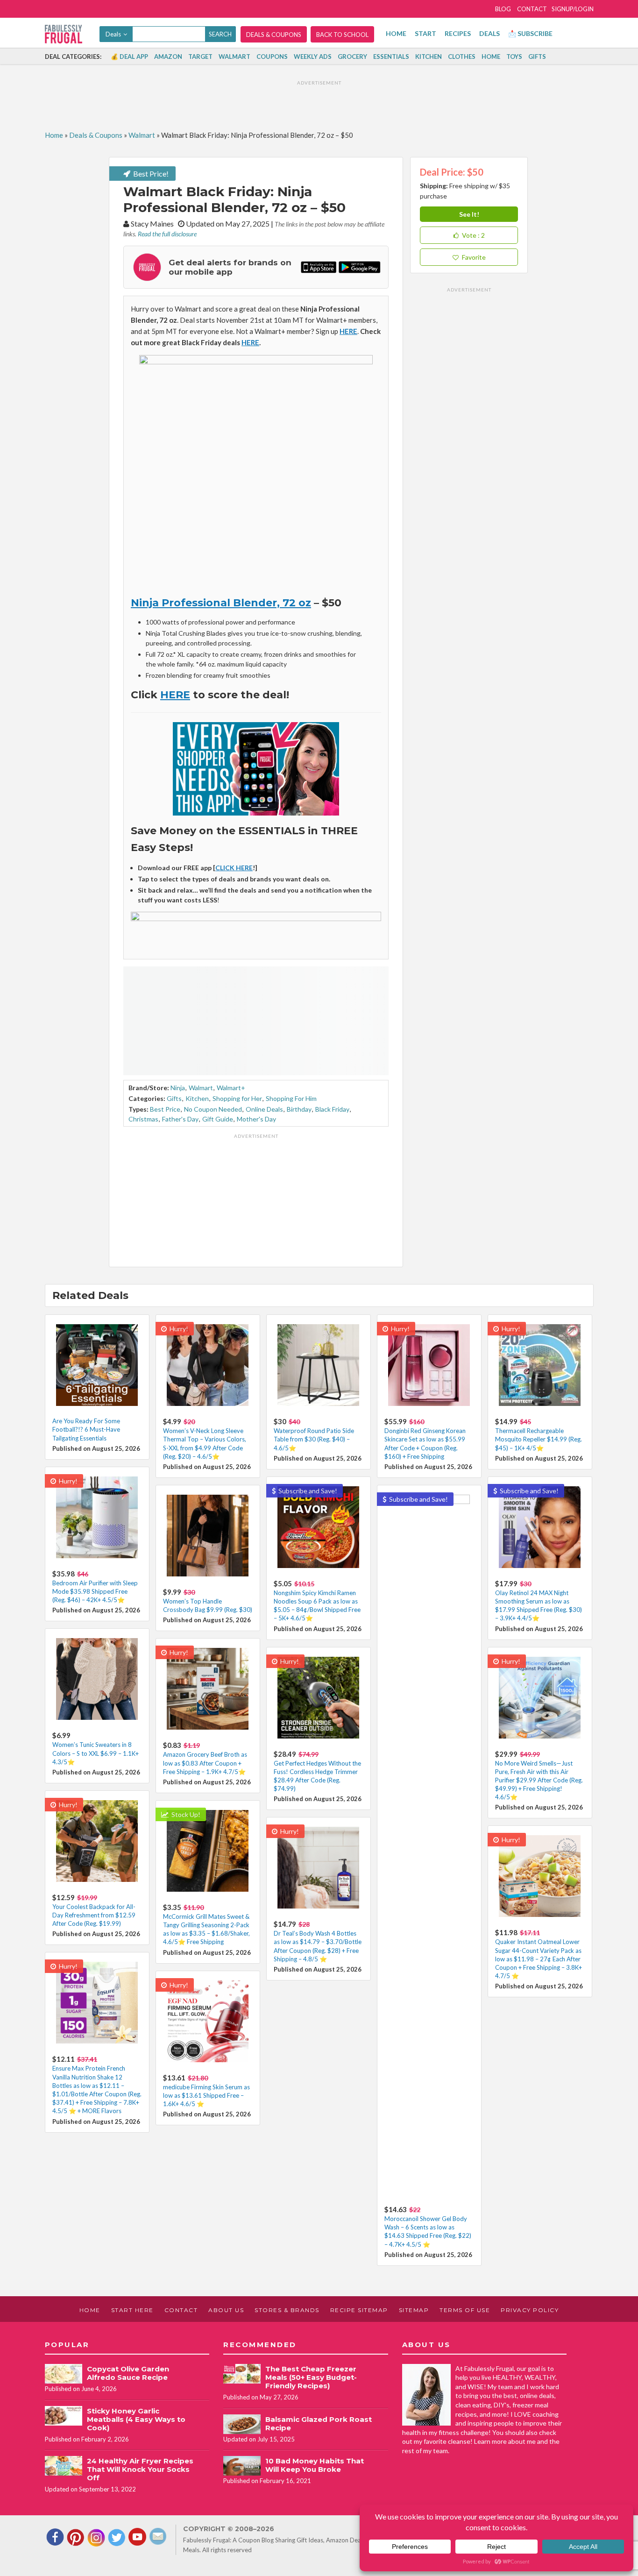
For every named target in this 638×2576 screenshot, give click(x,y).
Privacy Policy (530, 2310)
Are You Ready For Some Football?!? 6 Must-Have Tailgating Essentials (86, 1429)
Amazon (168, 57)
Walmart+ (231, 1088)
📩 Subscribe (530, 33)
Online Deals (264, 1109)
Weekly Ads (313, 57)
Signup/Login (573, 9)
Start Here (132, 2310)
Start (425, 33)
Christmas (143, 1119)
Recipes (458, 33)
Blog (503, 9)
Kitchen (429, 57)
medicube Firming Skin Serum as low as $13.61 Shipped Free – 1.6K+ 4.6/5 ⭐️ (206, 2095)
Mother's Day (256, 1119)
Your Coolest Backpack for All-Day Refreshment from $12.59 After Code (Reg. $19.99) (94, 1915)
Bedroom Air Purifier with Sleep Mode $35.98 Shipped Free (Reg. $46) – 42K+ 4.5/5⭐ (95, 1591)
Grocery (352, 57)
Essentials (391, 57)
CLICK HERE (234, 868)
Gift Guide (218, 1119)
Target (200, 57)
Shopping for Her (237, 1098)
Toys (514, 57)
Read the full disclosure (167, 234)
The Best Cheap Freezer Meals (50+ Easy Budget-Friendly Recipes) (311, 2377)
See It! (469, 214)
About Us (226, 2310)
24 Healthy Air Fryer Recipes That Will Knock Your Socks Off (140, 2469)
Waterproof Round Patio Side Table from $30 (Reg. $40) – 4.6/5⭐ (314, 1439)
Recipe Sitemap (359, 2310)
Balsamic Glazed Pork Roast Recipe (319, 2423)
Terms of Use (465, 2310)
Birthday (299, 1109)
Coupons (272, 57)
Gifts (537, 57)
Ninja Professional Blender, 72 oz (221, 603)
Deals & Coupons (274, 35)
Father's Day (180, 1119)
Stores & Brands (287, 2310)
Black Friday (332, 1109)
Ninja (178, 1088)
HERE (250, 342)
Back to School (342, 35)
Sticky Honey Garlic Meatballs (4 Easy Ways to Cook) (136, 2419)
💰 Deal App (129, 57)
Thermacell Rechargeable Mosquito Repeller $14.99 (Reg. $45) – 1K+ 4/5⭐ (539, 1439)
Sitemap (414, 2310)
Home (396, 33)
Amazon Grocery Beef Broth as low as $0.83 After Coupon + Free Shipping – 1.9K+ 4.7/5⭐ (205, 1763)
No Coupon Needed (213, 1109)
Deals (489, 33)
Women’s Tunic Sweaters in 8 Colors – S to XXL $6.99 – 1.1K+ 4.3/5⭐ (96, 1753)
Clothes (462, 57)
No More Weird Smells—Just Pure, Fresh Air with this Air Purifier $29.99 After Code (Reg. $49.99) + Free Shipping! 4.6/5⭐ (539, 1780)
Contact (532, 9)
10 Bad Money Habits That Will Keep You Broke (315, 2465)
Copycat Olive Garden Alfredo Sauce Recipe (128, 2373)
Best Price (165, 1109)
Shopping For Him (291, 1098)
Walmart (234, 57)
